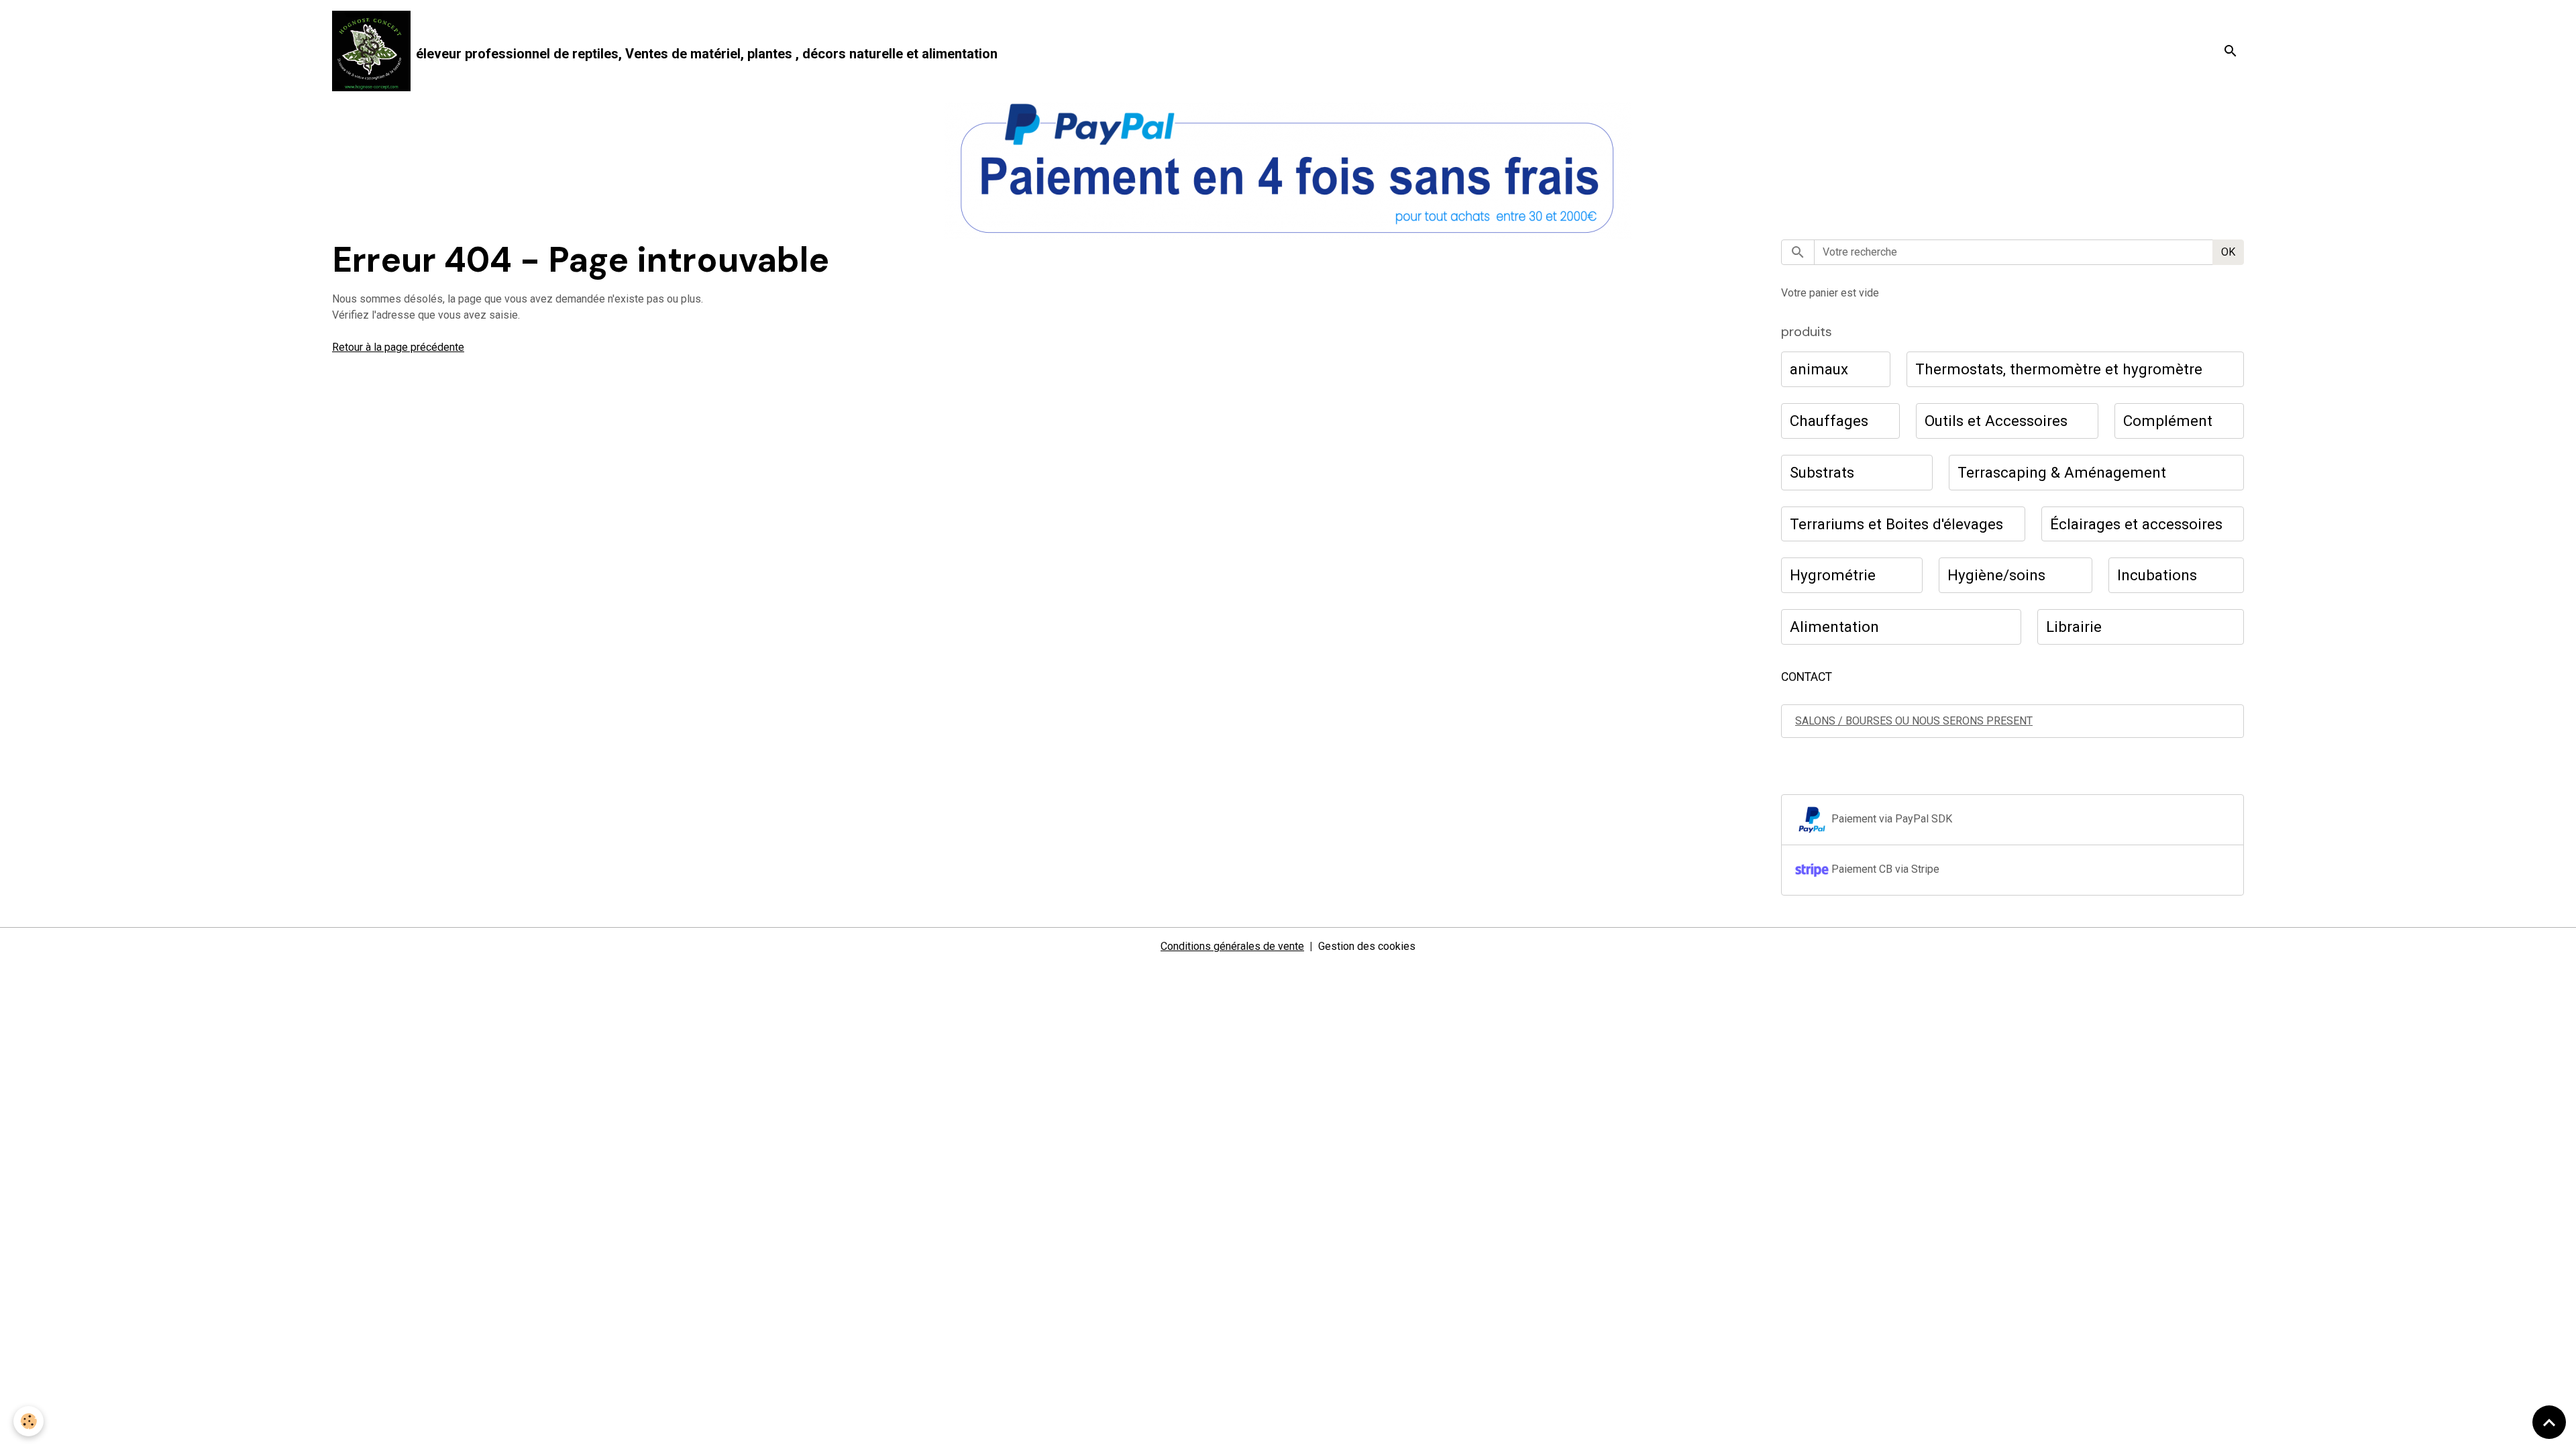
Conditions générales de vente (1232, 946)
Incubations (2157, 575)
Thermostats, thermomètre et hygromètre (2059, 369)
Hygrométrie (1833, 575)
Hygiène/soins (1996, 575)
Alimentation (1834, 627)
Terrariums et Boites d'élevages (1896, 524)
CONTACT (1807, 677)
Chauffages (1829, 421)
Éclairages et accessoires (2136, 524)
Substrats (1822, 472)
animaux (1819, 369)
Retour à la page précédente (398, 347)
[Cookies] (29, 1421)
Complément (2168, 421)
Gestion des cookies (1367, 946)
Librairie (2074, 627)
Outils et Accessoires (1996, 421)
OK (2228, 252)
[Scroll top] (2549, 1422)
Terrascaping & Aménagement (2062, 472)
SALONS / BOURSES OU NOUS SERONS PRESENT (1914, 721)
